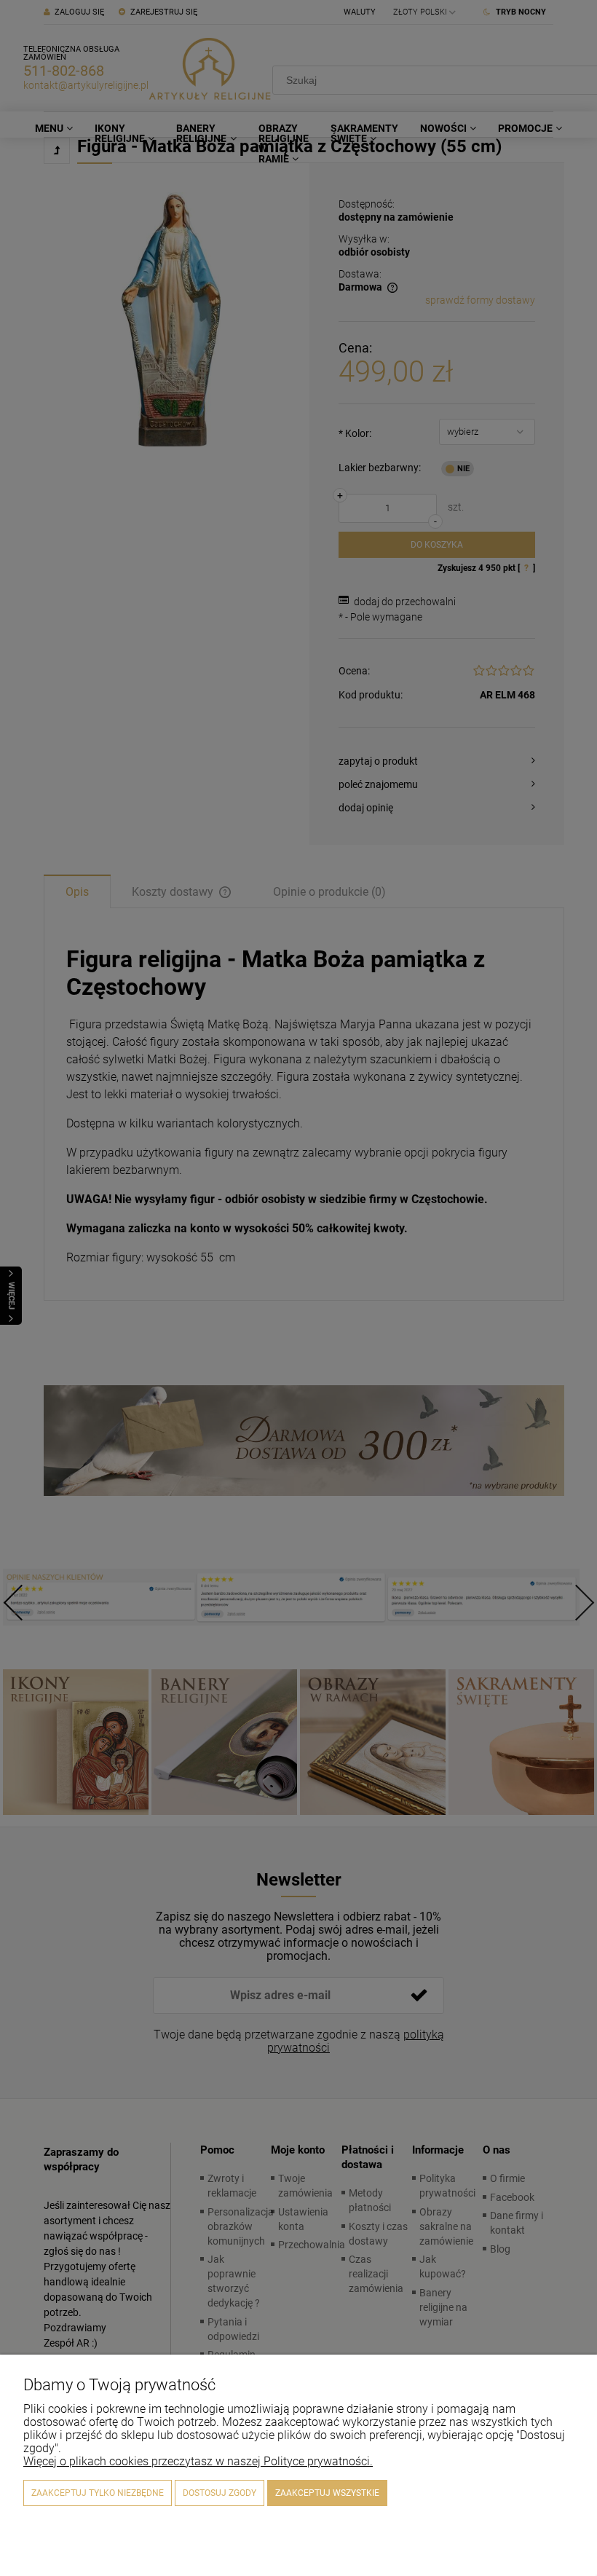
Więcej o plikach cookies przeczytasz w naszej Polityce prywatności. (198, 2461)
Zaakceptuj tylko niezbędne (98, 2493)
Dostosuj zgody (220, 2493)
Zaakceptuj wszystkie (327, 2493)
